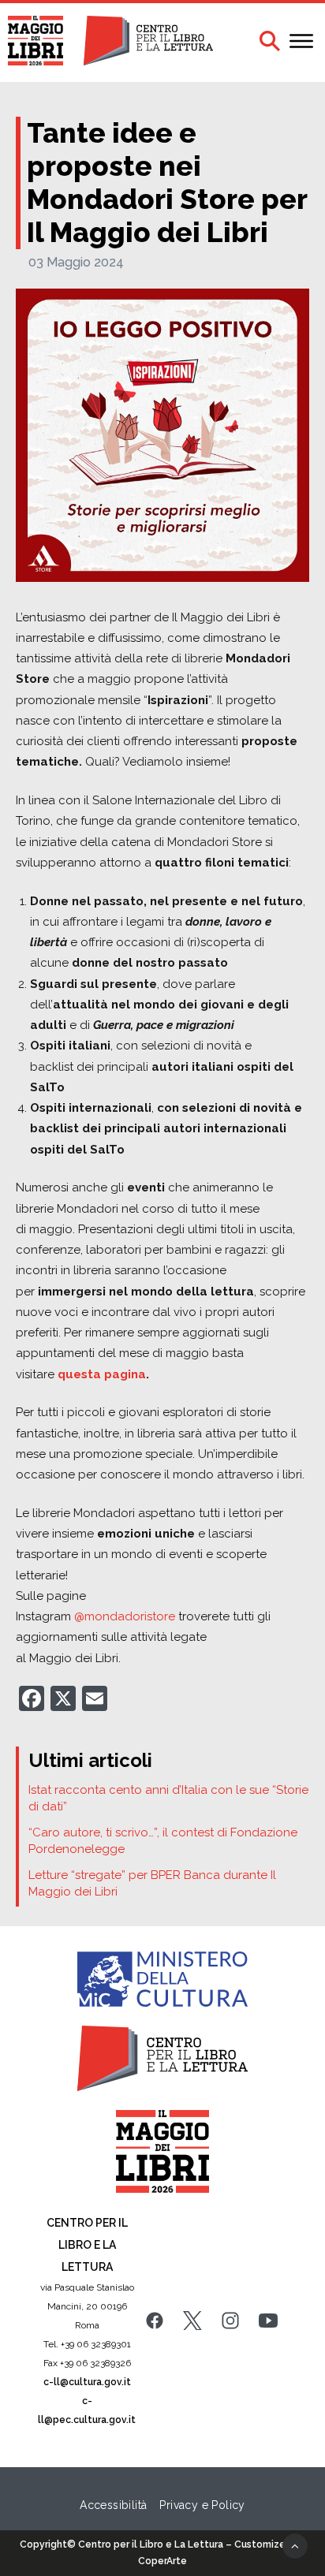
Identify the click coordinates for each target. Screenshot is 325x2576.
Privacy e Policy (202, 2505)
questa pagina (102, 1374)
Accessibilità (113, 2505)
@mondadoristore (125, 1616)
